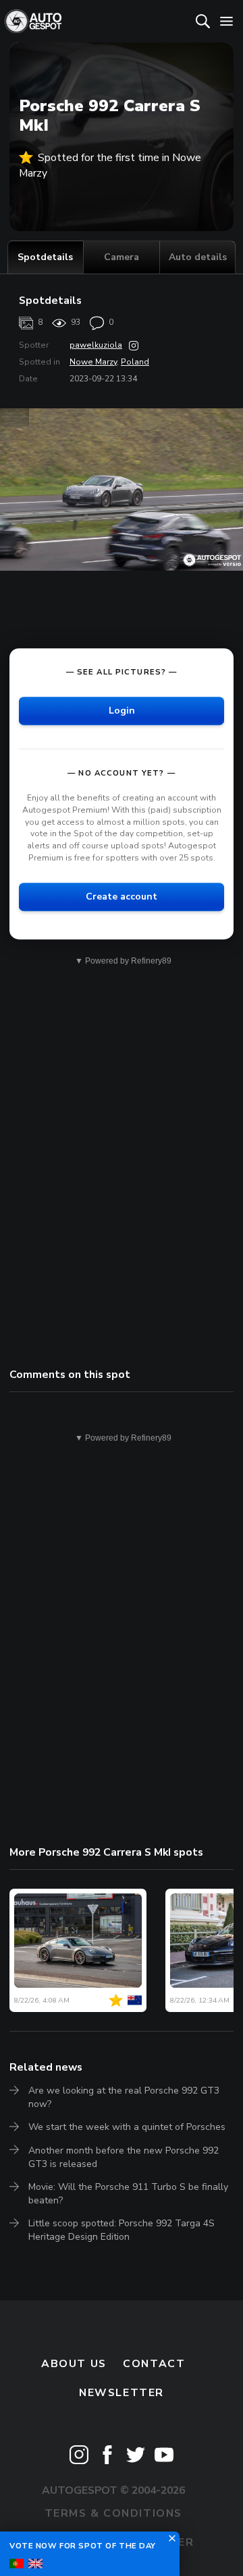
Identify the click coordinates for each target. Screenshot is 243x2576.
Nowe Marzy (93, 362)
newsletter (122, 2393)
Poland (135, 362)
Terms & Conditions (113, 2513)
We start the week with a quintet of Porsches (127, 2127)
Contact (154, 2364)
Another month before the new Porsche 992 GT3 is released (124, 2157)
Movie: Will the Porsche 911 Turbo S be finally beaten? (128, 2194)
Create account (122, 897)
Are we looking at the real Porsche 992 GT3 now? (124, 2097)
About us (74, 2364)
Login (122, 711)
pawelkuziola (96, 345)
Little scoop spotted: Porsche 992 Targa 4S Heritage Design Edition (122, 2230)
